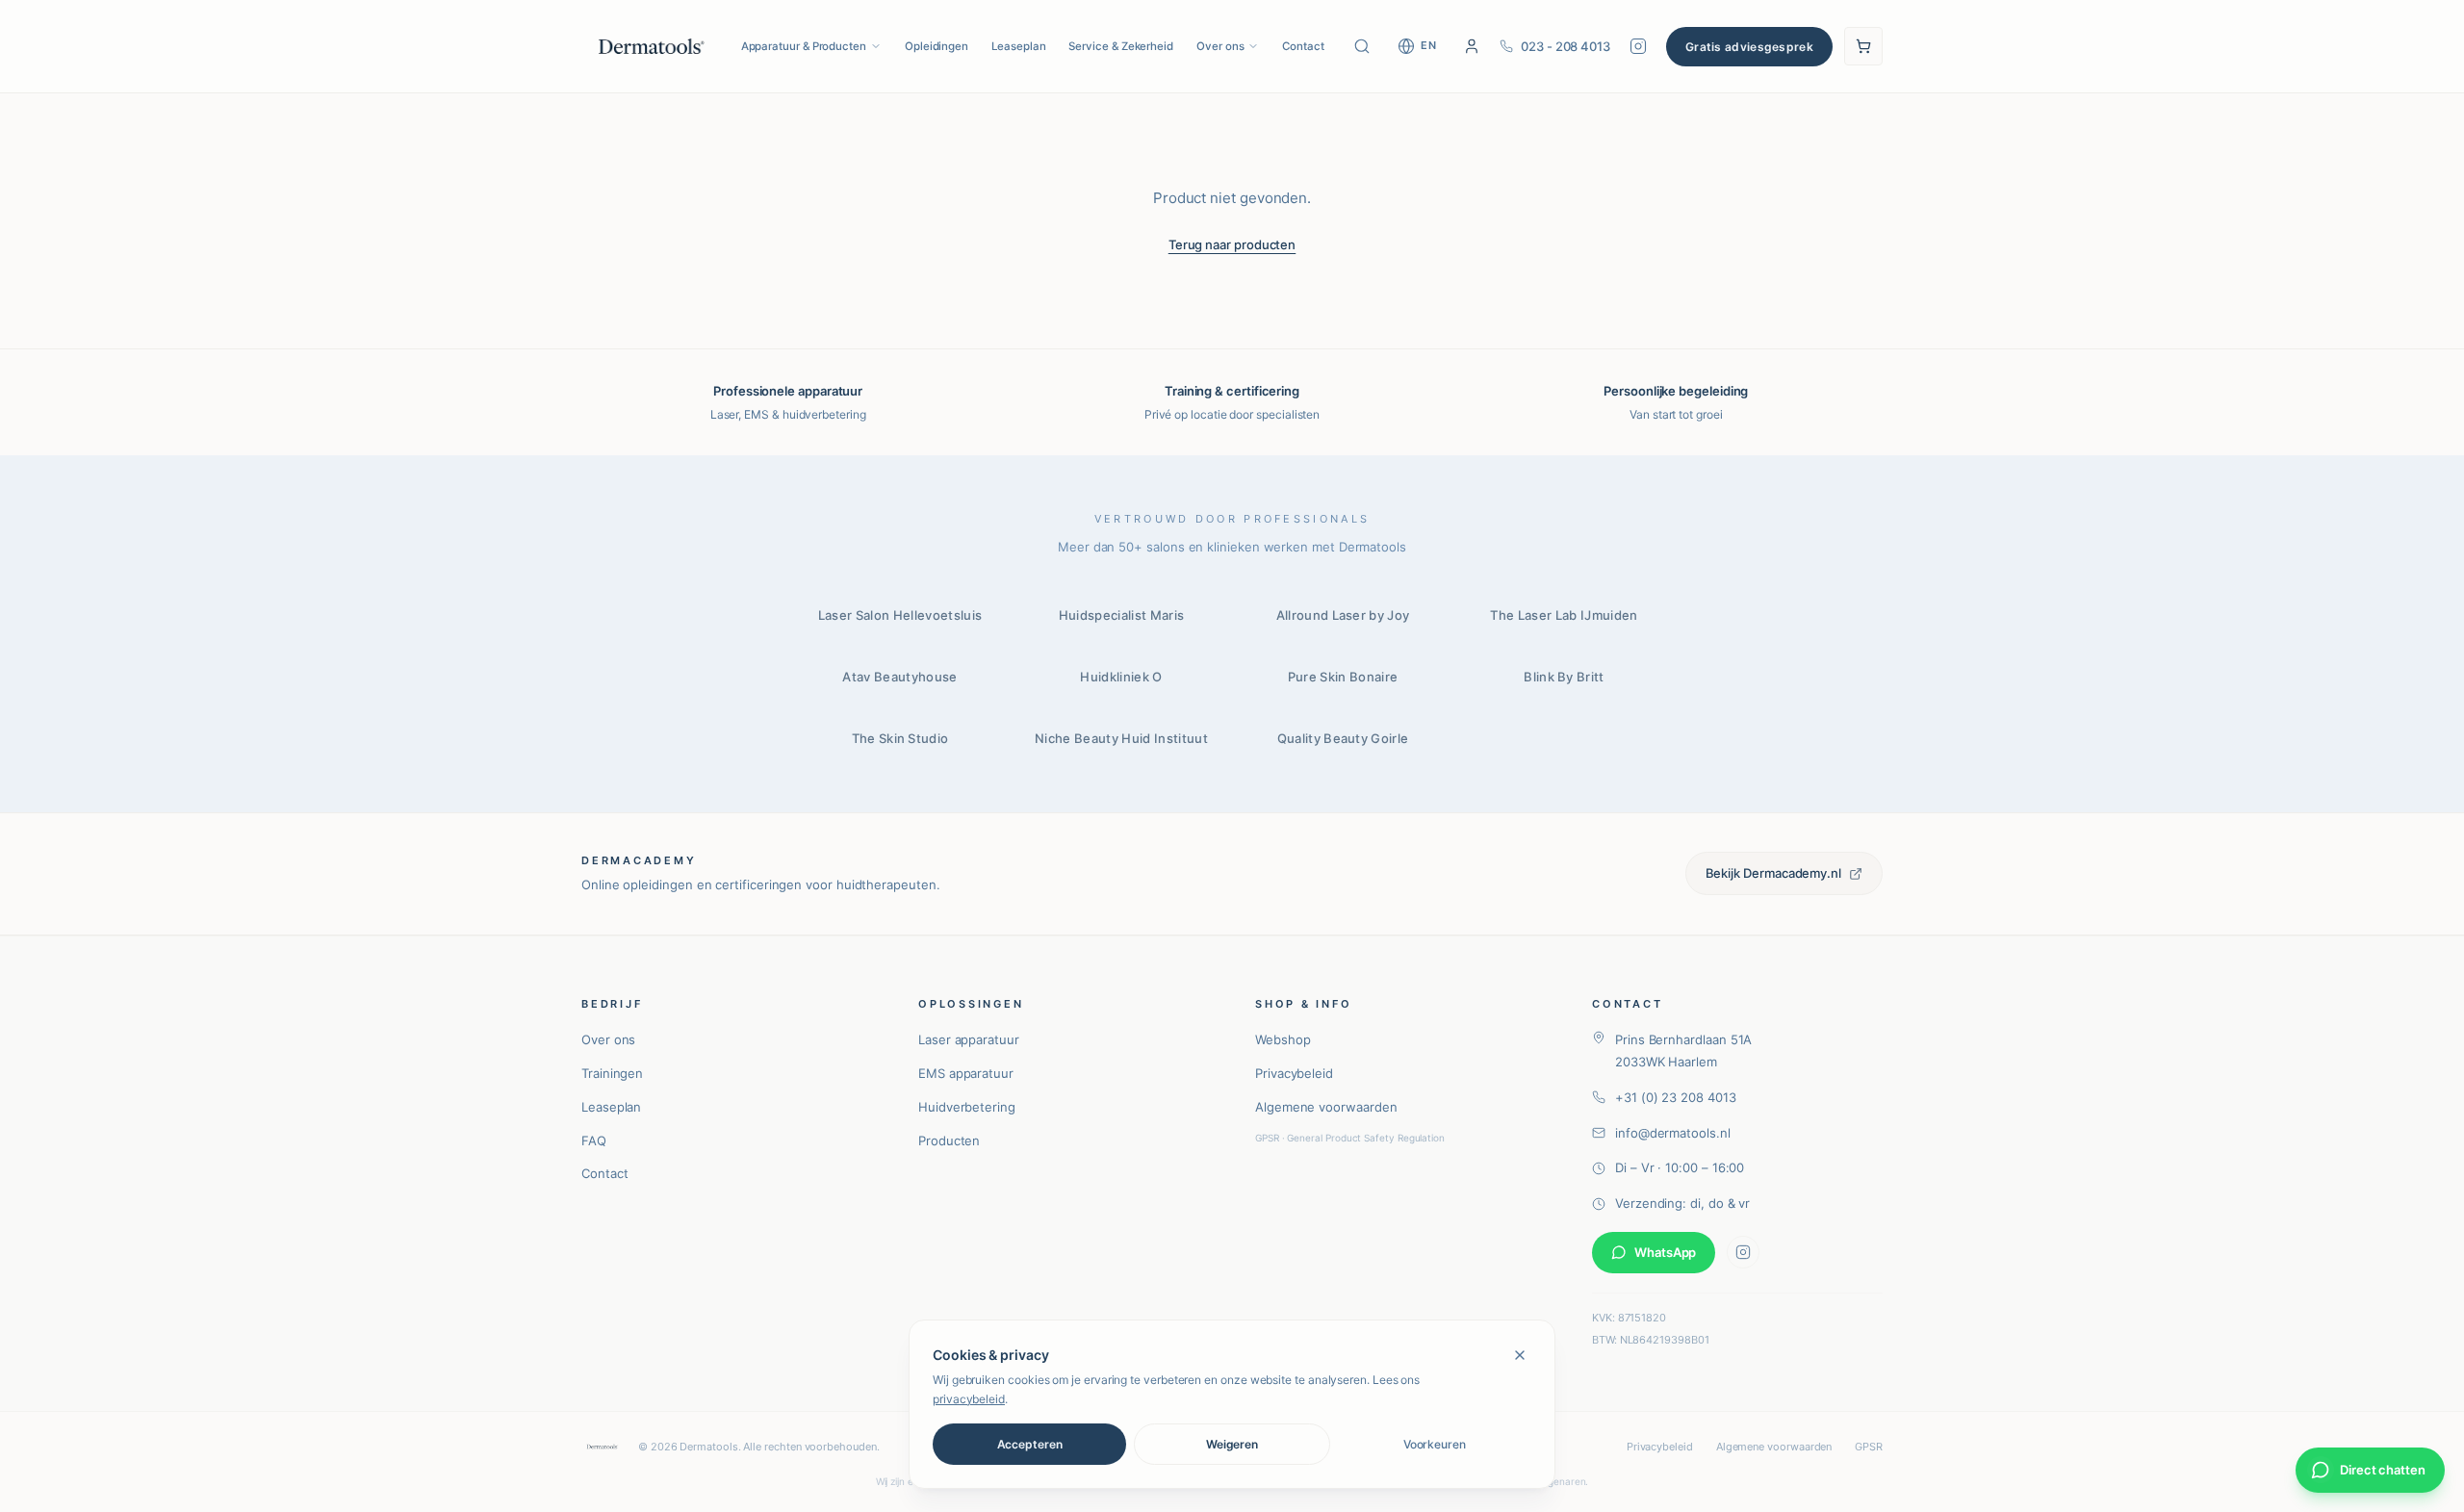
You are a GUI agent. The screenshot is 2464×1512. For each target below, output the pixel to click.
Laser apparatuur (969, 1039)
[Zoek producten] (1362, 46)
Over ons (1220, 46)
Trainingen (612, 1073)
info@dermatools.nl (1673, 1133)
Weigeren (1232, 1444)
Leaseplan (1018, 46)
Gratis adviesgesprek (1749, 47)
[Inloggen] (1472, 46)
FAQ (594, 1140)
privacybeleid (969, 1399)
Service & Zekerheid (1121, 46)
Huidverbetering (967, 1107)
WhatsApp (1665, 1252)
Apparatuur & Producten (804, 46)
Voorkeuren (1435, 1444)
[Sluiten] (1520, 1355)
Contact (1303, 46)
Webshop (1283, 1039)
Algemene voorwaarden (1326, 1107)
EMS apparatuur (966, 1073)
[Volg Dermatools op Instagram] (1638, 46)
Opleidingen (937, 46)
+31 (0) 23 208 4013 (1676, 1097)
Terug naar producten (1232, 244)
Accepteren (1030, 1444)
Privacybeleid (1294, 1073)
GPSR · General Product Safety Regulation (1350, 1138)
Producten (949, 1140)
